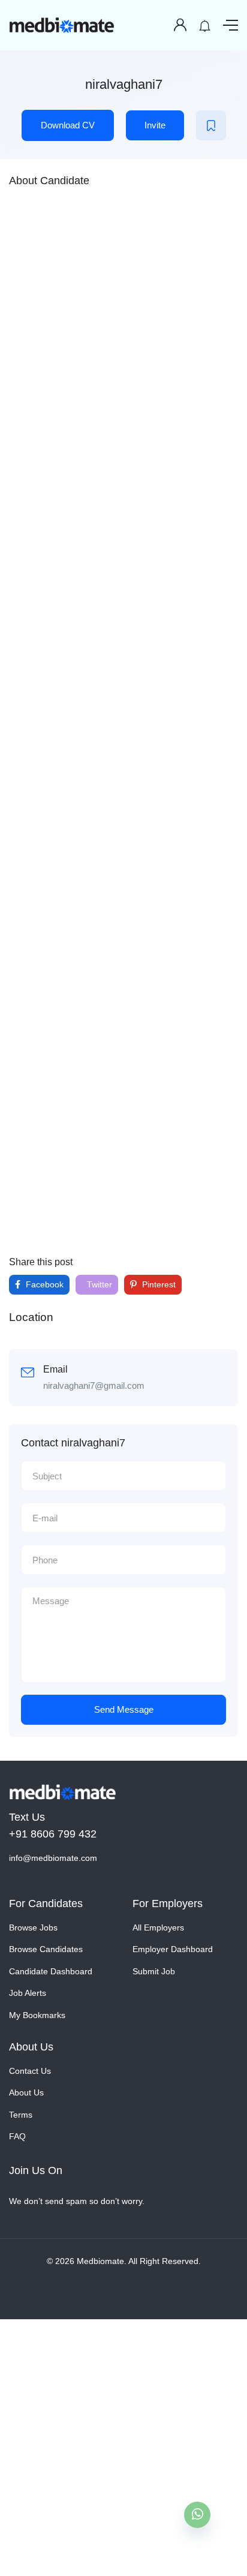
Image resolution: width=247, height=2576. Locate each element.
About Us (26, 2092)
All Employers (158, 1928)
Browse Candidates (46, 1949)
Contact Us (30, 2071)
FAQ (17, 2136)
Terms (21, 2115)
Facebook (43, 1284)
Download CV (68, 125)
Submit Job (154, 1971)
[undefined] (197, 2515)
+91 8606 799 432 (53, 1834)
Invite (155, 125)
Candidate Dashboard (51, 1971)
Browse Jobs (33, 1928)
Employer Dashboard (173, 1949)
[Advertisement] (123, 720)
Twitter (98, 1284)
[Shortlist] (211, 125)
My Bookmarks (37, 2015)
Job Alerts (28, 1993)
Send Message (124, 1709)
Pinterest (158, 1284)
